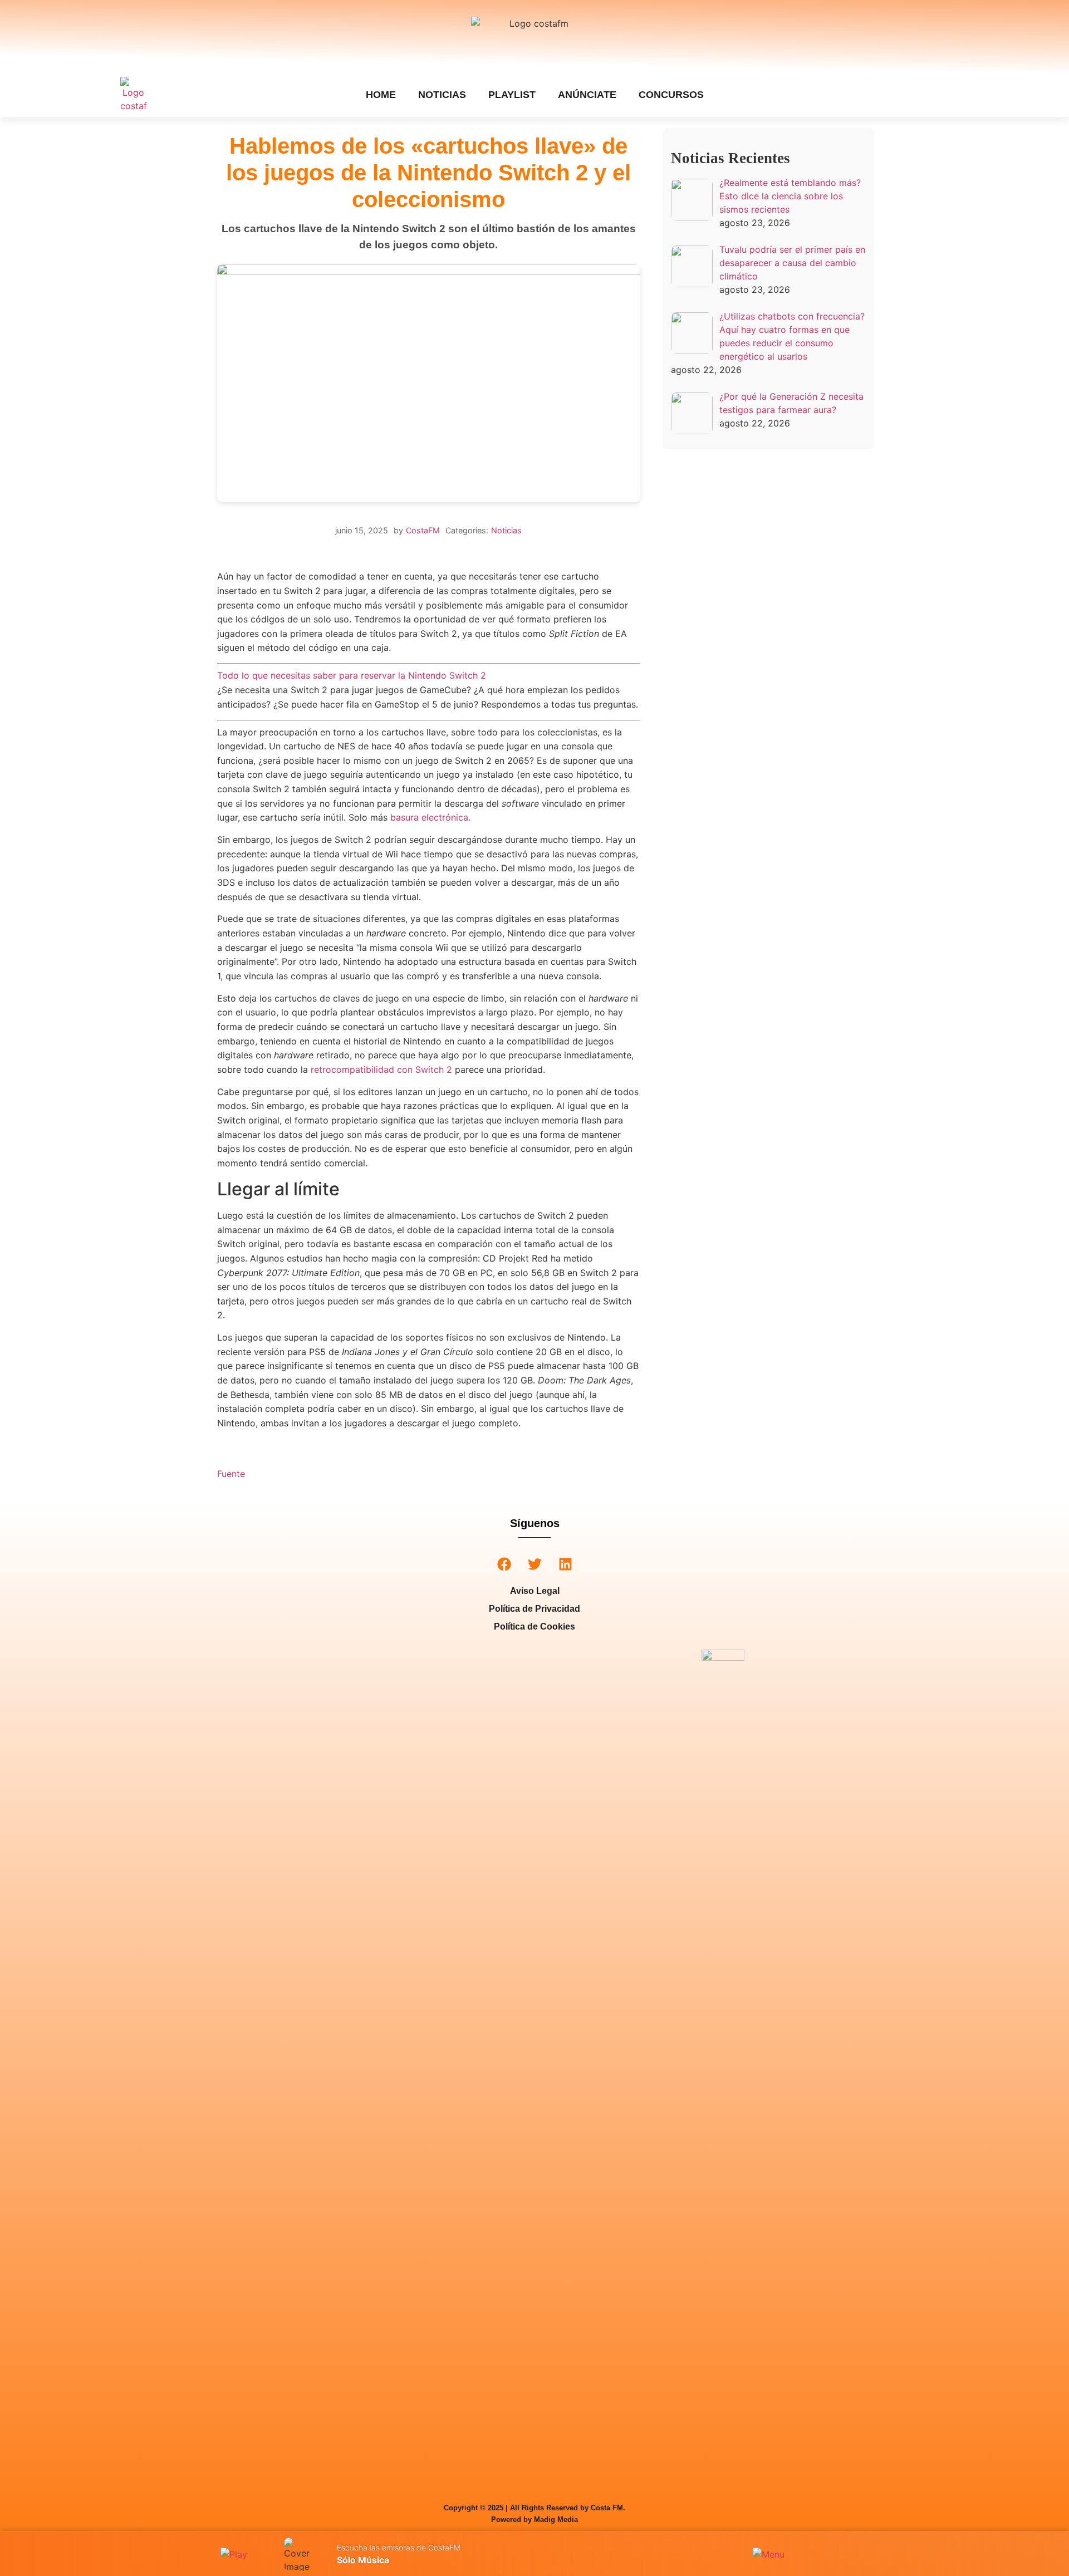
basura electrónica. (430, 817)
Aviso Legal (535, 1591)
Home (381, 95)
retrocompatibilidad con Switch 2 (381, 1069)
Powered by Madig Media (534, 2519)
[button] (504, 1564)
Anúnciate (587, 95)
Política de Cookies (534, 1626)
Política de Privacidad (534, 1609)
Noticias (442, 95)
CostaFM (423, 530)
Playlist (512, 95)
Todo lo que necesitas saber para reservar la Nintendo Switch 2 (352, 675)
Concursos (671, 95)
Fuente (231, 1474)
